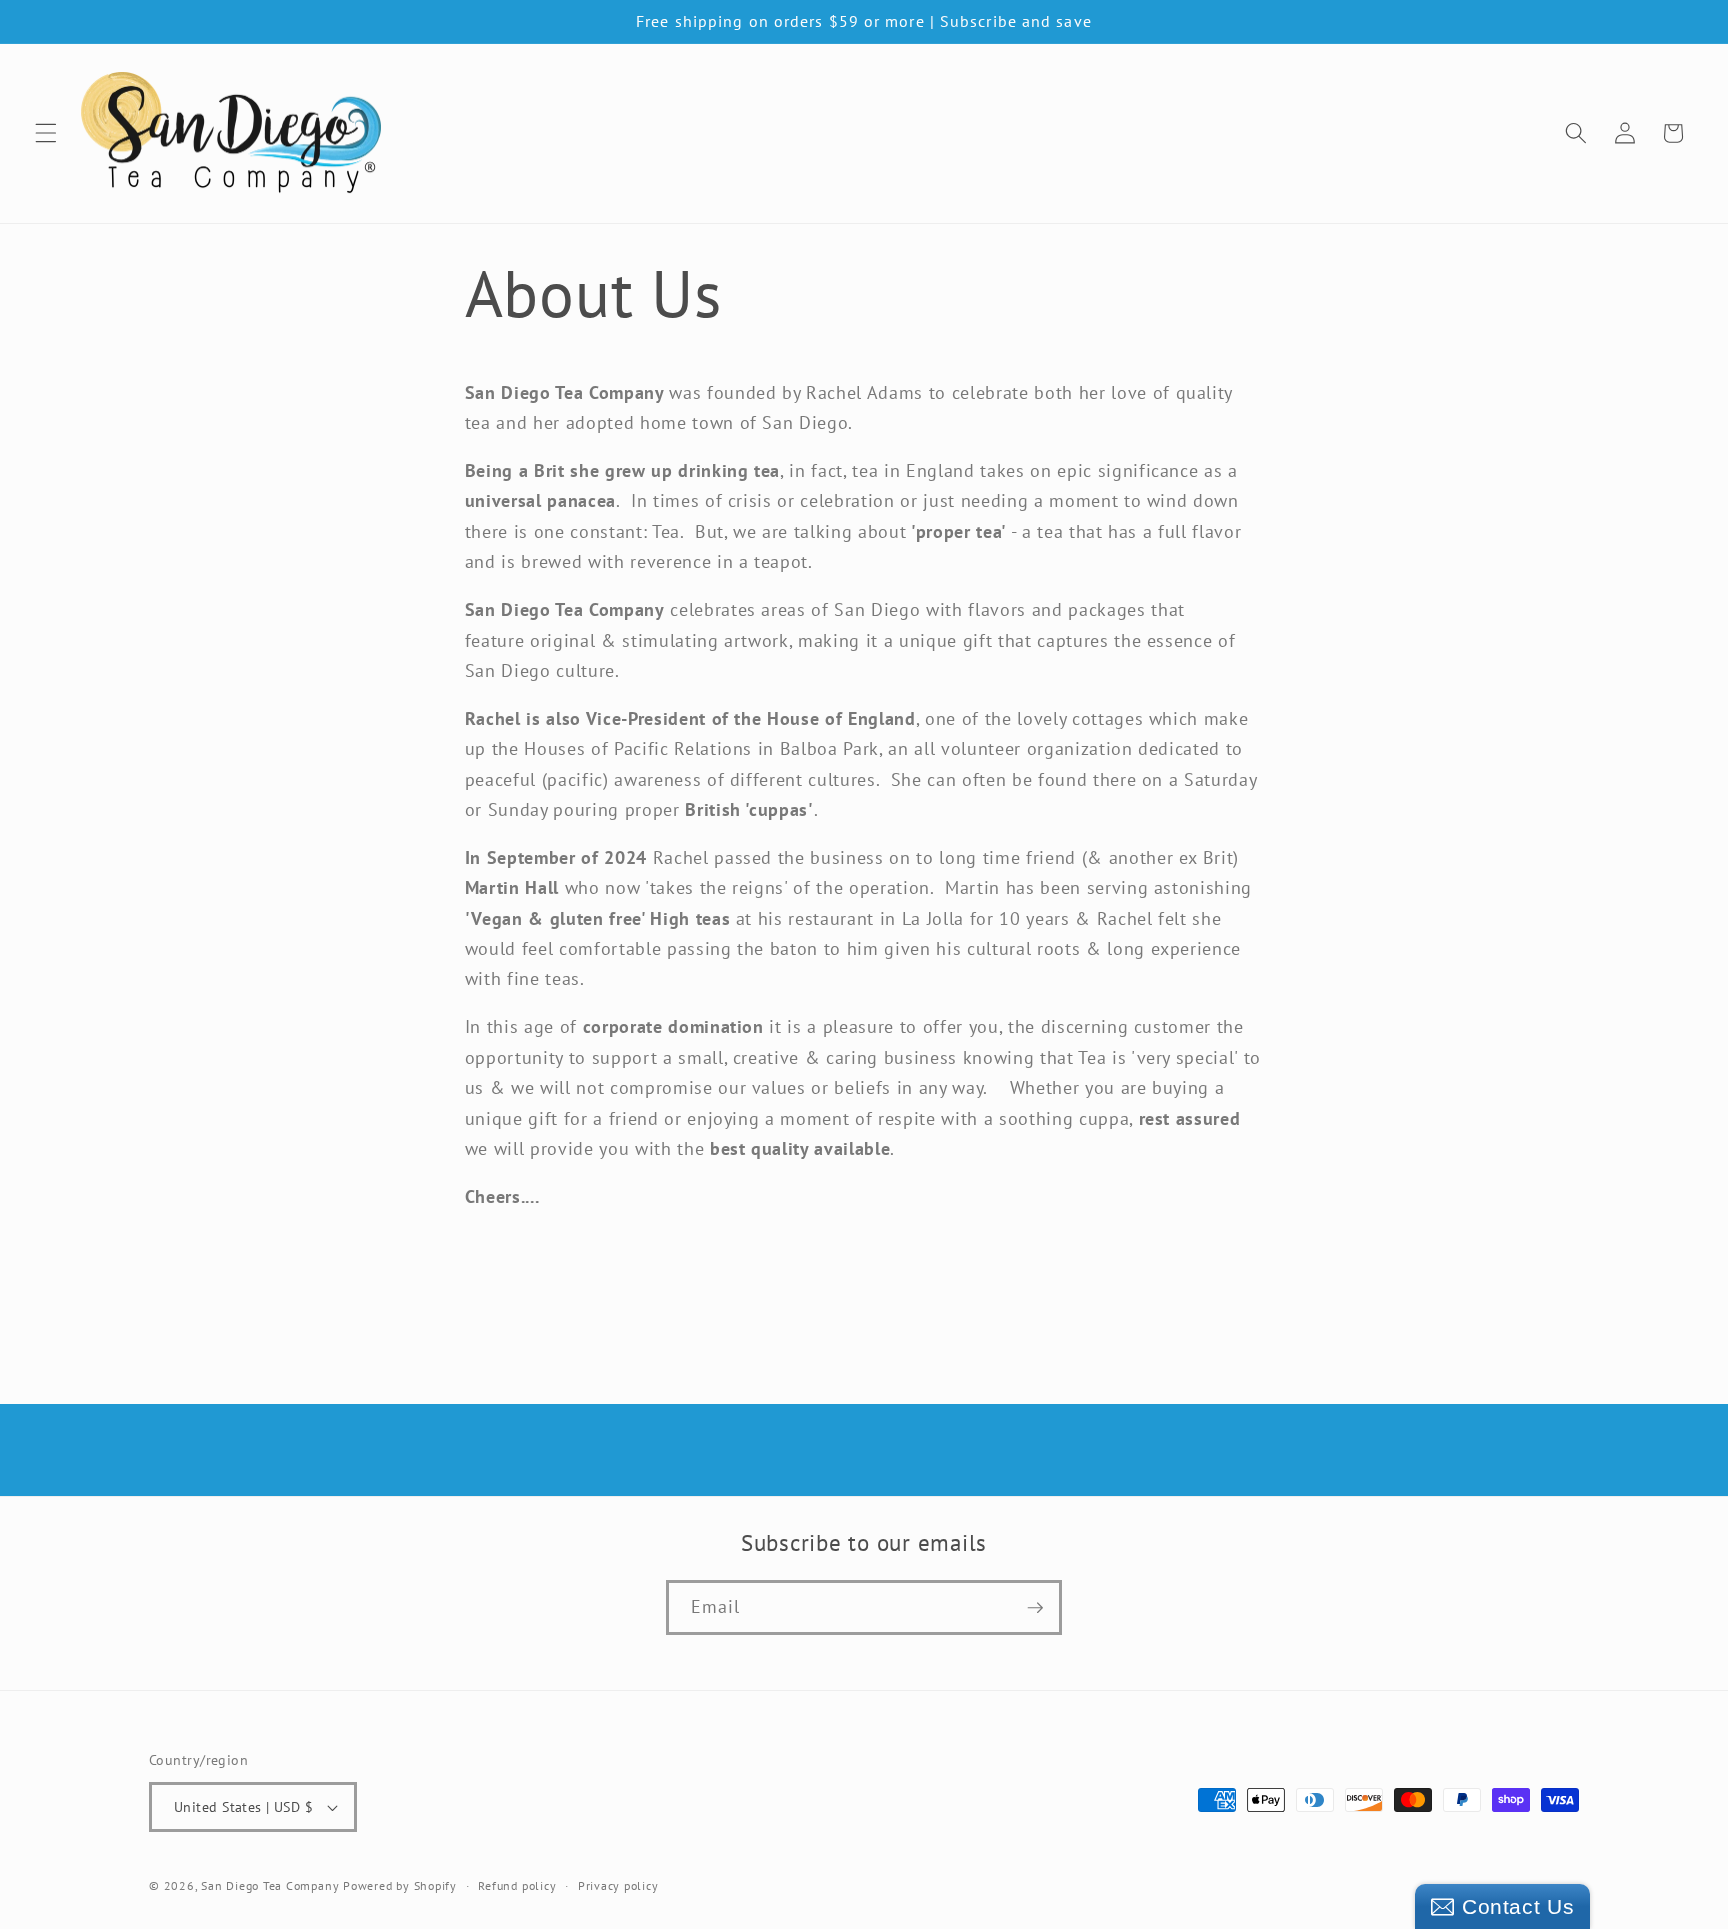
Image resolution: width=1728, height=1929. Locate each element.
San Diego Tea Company (270, 1885)
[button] (46, 133)
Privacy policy (618, 1885)
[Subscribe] (1035, 1608)
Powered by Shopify (400, 1885)
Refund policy (517, 1885)
